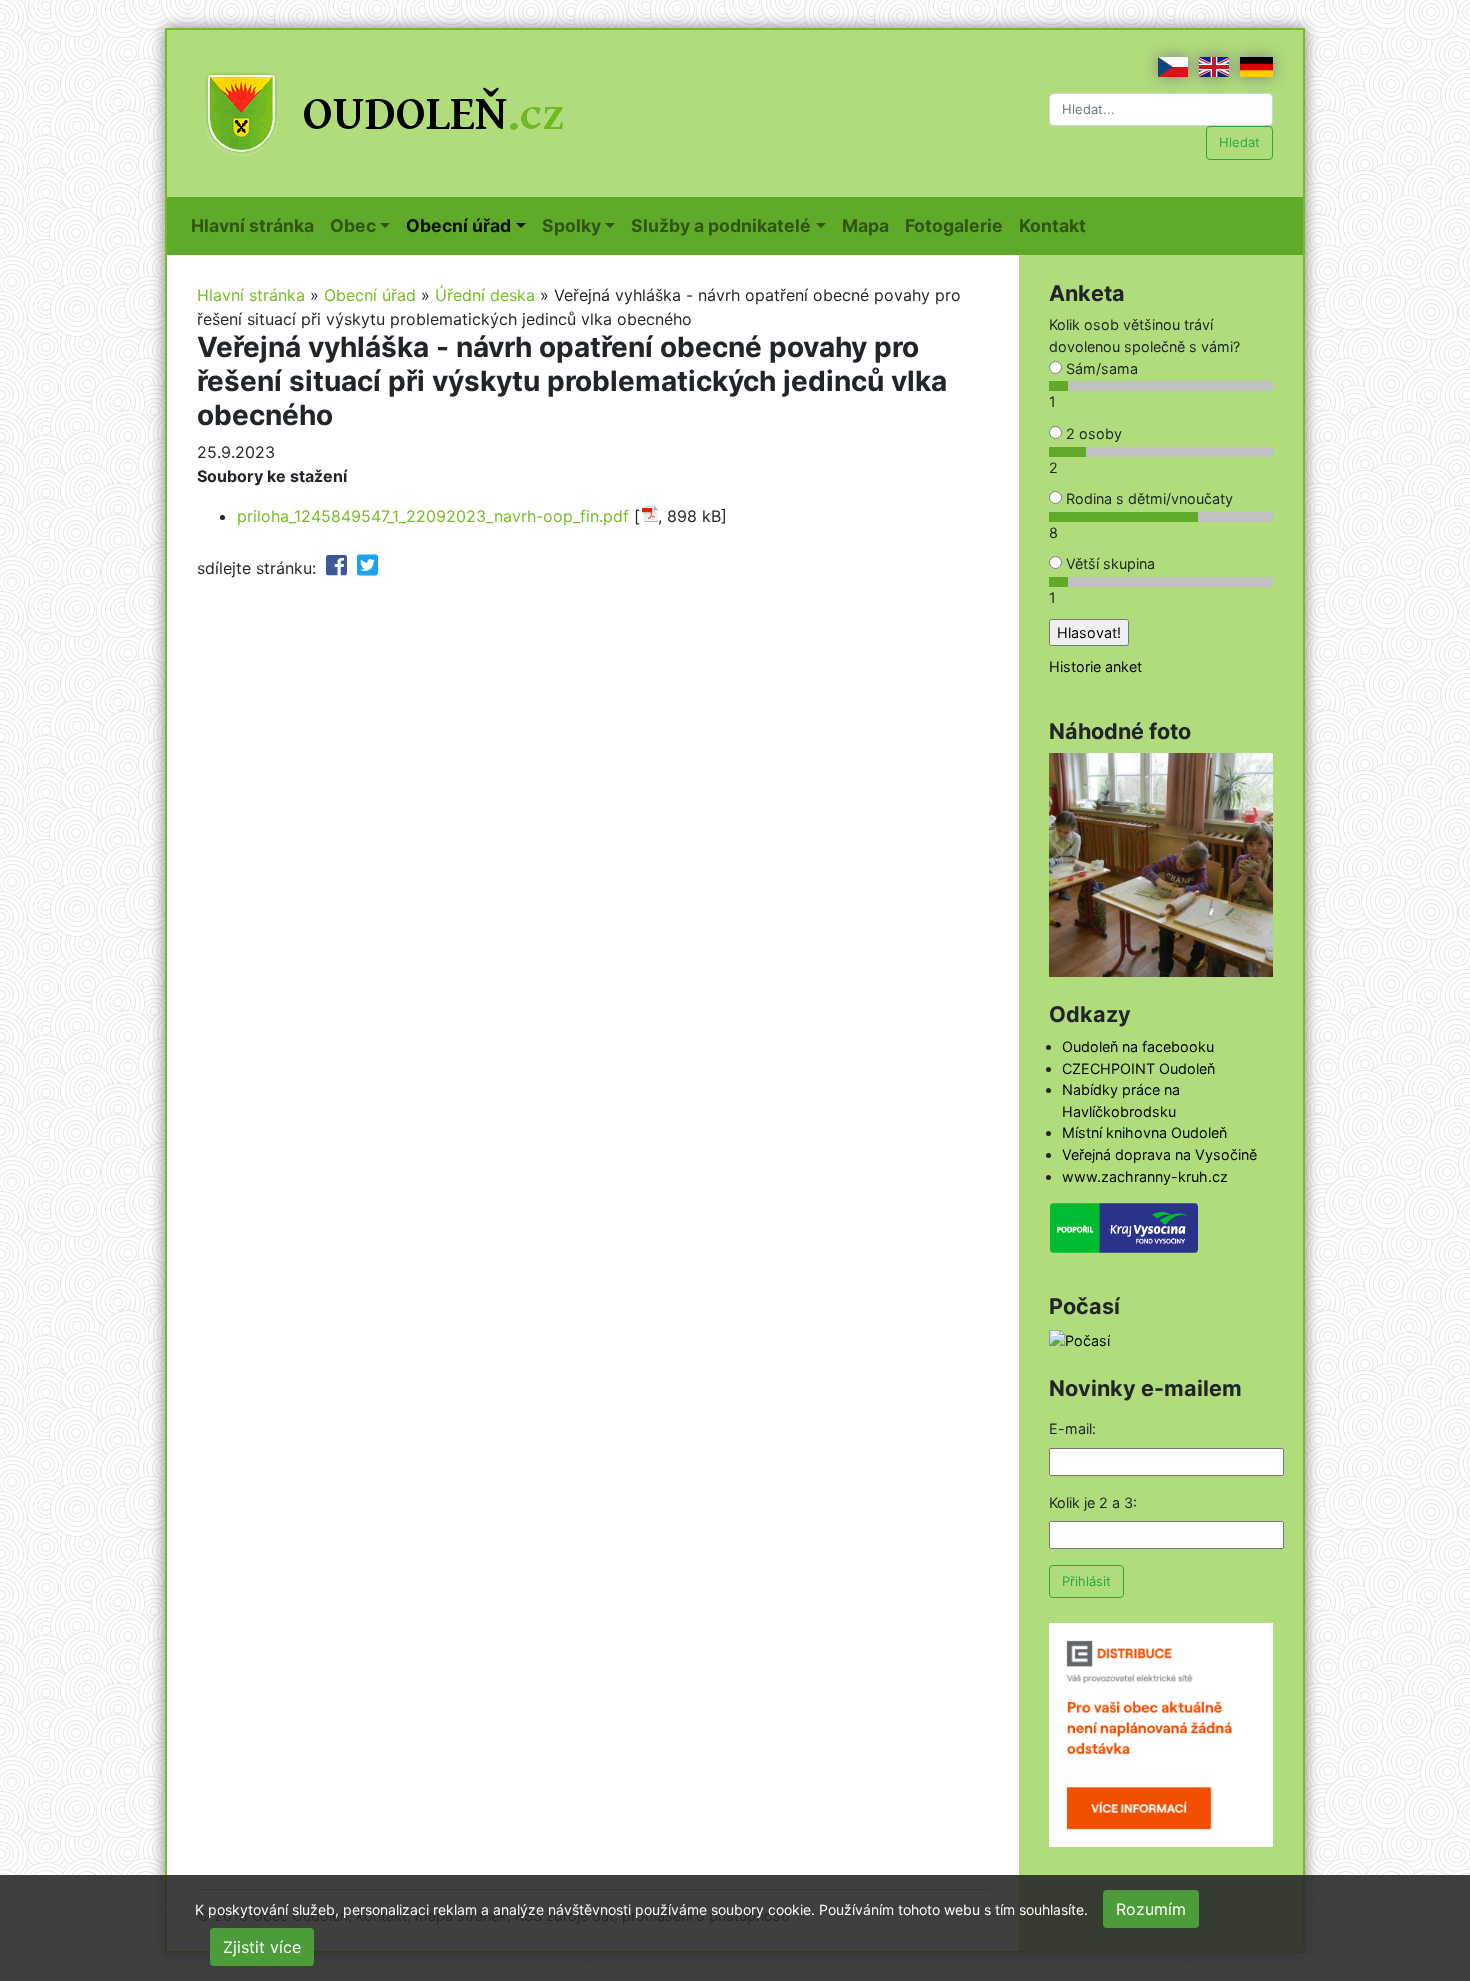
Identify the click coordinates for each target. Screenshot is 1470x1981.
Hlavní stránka (256, 225)
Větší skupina (1108, 563)
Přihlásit (1086, 1581)
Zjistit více (262, 1947)
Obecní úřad (370, 295)
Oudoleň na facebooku (1138, 1046)
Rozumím (1151, 1909)
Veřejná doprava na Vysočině (1159, 1154)
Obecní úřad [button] (458, 225)
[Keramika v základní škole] (1161, 863)
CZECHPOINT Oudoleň (1138, 1068)
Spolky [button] (571, 225)
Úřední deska (485, 295)
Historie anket (1095, 666)
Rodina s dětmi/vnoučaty (1147, 498)
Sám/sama (1100, 368)
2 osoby (1092, 433)
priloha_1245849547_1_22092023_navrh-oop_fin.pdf (433, 516)
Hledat (1239, 142)
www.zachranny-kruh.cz (1145, 1176)
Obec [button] (353, 225)
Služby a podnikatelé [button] (721, 225)
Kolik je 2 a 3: (1093, 1502)
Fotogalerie (958, 225)
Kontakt (1056, 225)
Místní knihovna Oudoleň (1144, 1132)
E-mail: (1072, 1428)
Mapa (869, 225)
